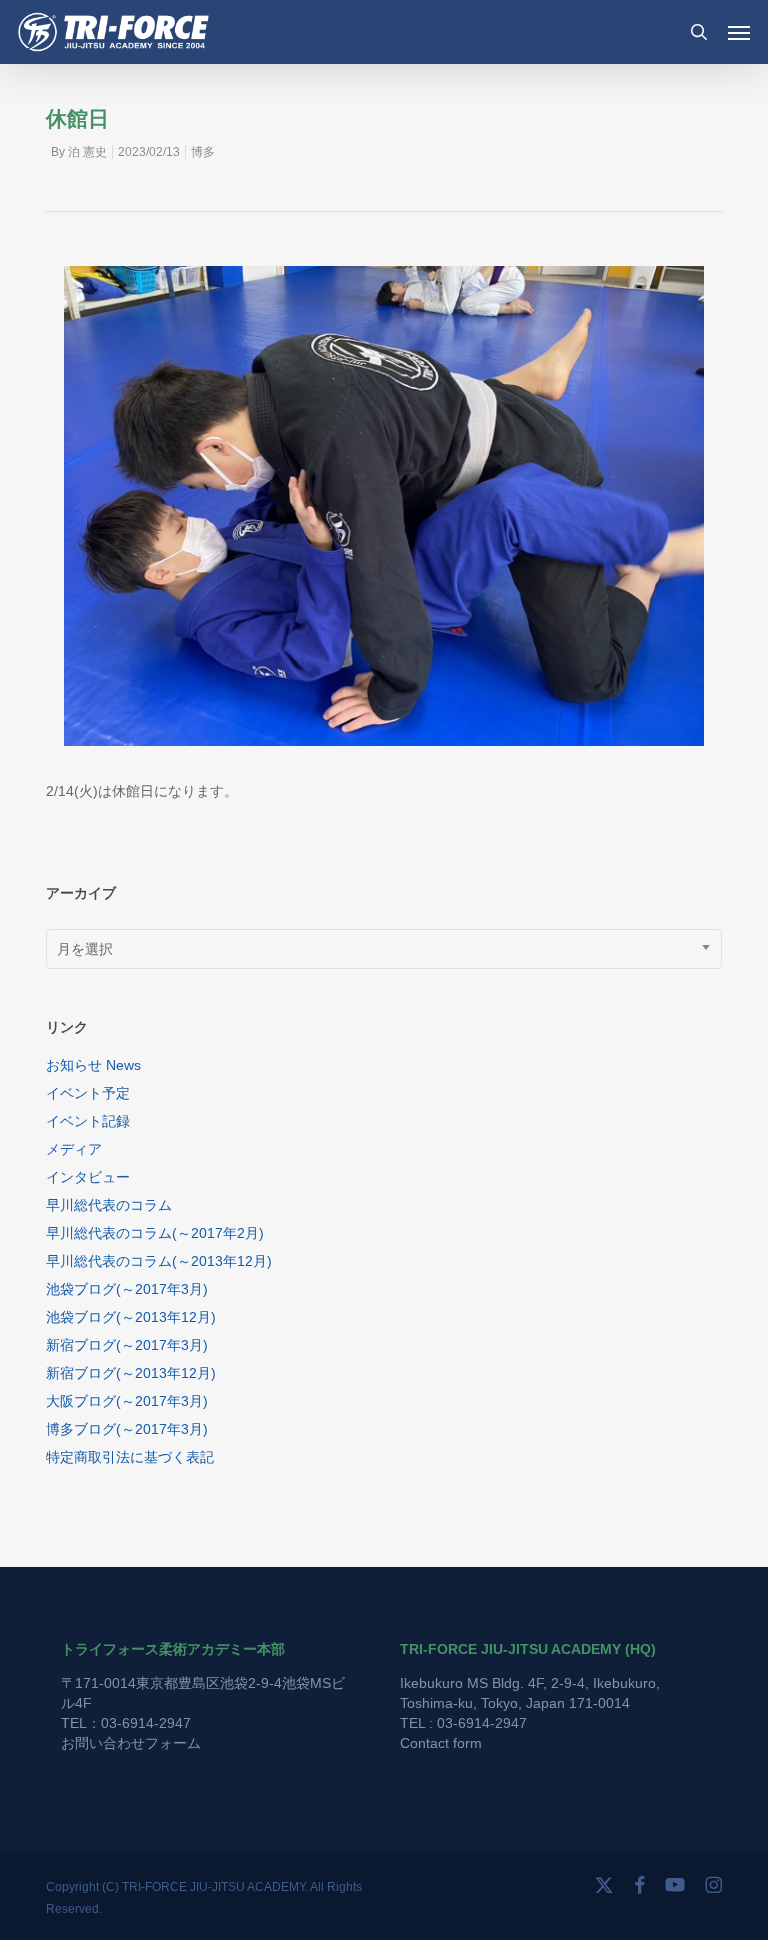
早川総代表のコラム (109, 1205)
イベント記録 (88, 1121)
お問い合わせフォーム (131, 1743)
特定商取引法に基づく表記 (130, 1457)
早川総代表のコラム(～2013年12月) (159, 1261)
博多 (203, 152)
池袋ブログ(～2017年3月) (127, 1289)
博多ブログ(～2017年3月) (127, 1429)
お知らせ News (93, 1065)
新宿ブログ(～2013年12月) (131, 1373)
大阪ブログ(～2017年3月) (127, 1401)
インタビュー (88, 1177)
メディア (74, 1149)
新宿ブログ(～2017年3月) (127, 1345)
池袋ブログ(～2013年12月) (131, 1317)
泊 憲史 (87, 152)
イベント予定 (88, 1093)
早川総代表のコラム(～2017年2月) (155, 1233)
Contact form (441, 1743)
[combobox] (384, 949)
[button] (739, 32)
